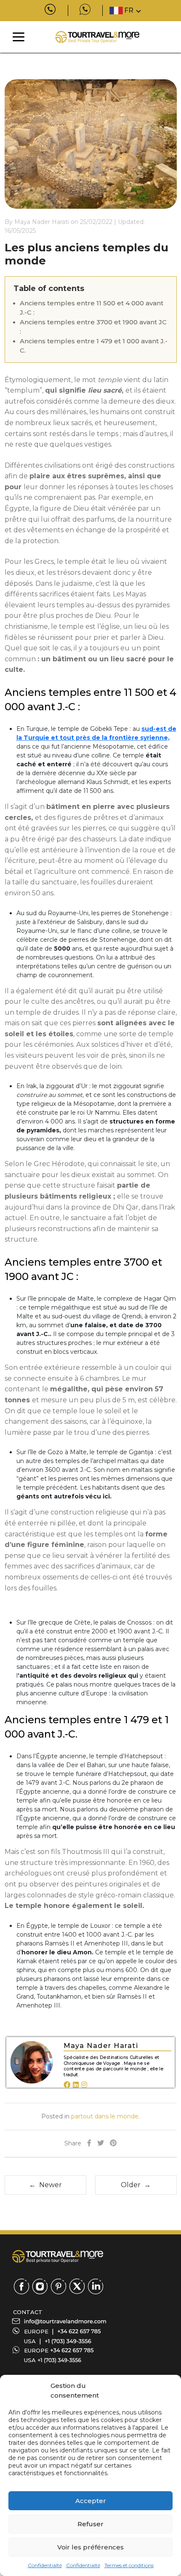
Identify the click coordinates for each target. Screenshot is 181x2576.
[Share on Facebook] (89, 2144)
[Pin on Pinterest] (113, 2144)
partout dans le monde (105, 2116)
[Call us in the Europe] (79, 2331)
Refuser (90, 2524)
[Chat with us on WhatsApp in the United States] (59, 2360)
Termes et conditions (129, 2565)
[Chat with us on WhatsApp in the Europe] (72, 2350)
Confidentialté (45, 2565)
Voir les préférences (90, 2547)
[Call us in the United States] (68, 2341)
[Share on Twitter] (101, 2144)
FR (129, 10)
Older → (136, 2185)
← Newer (45, 2185)
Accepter (91, 2501)
